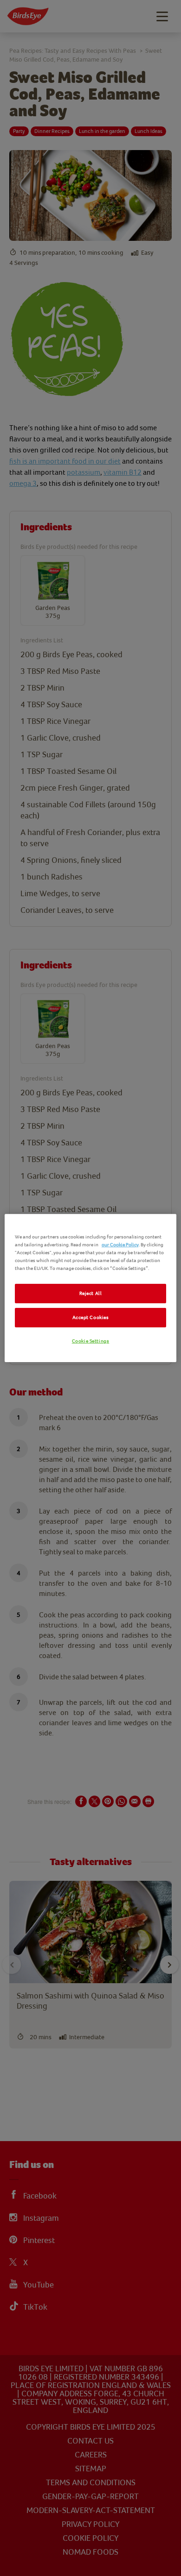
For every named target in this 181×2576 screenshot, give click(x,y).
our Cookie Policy (120, 1245)
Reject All (91, 1293)
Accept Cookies (91, 1317)
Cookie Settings (91, 1341)
